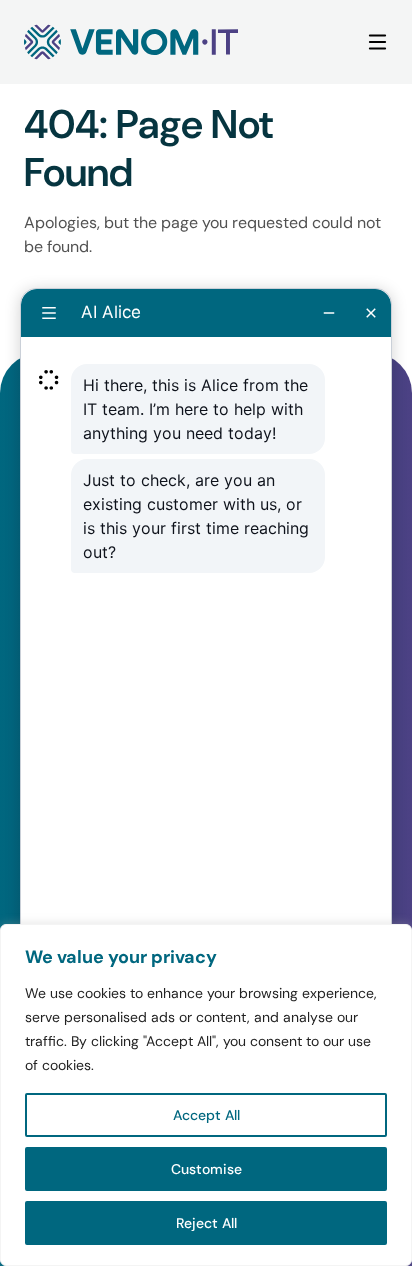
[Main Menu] (377, 42)
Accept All (206, 1115)
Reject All (206, 1223)
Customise (206, 1169)
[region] (206, 1095)
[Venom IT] (131, 42)
